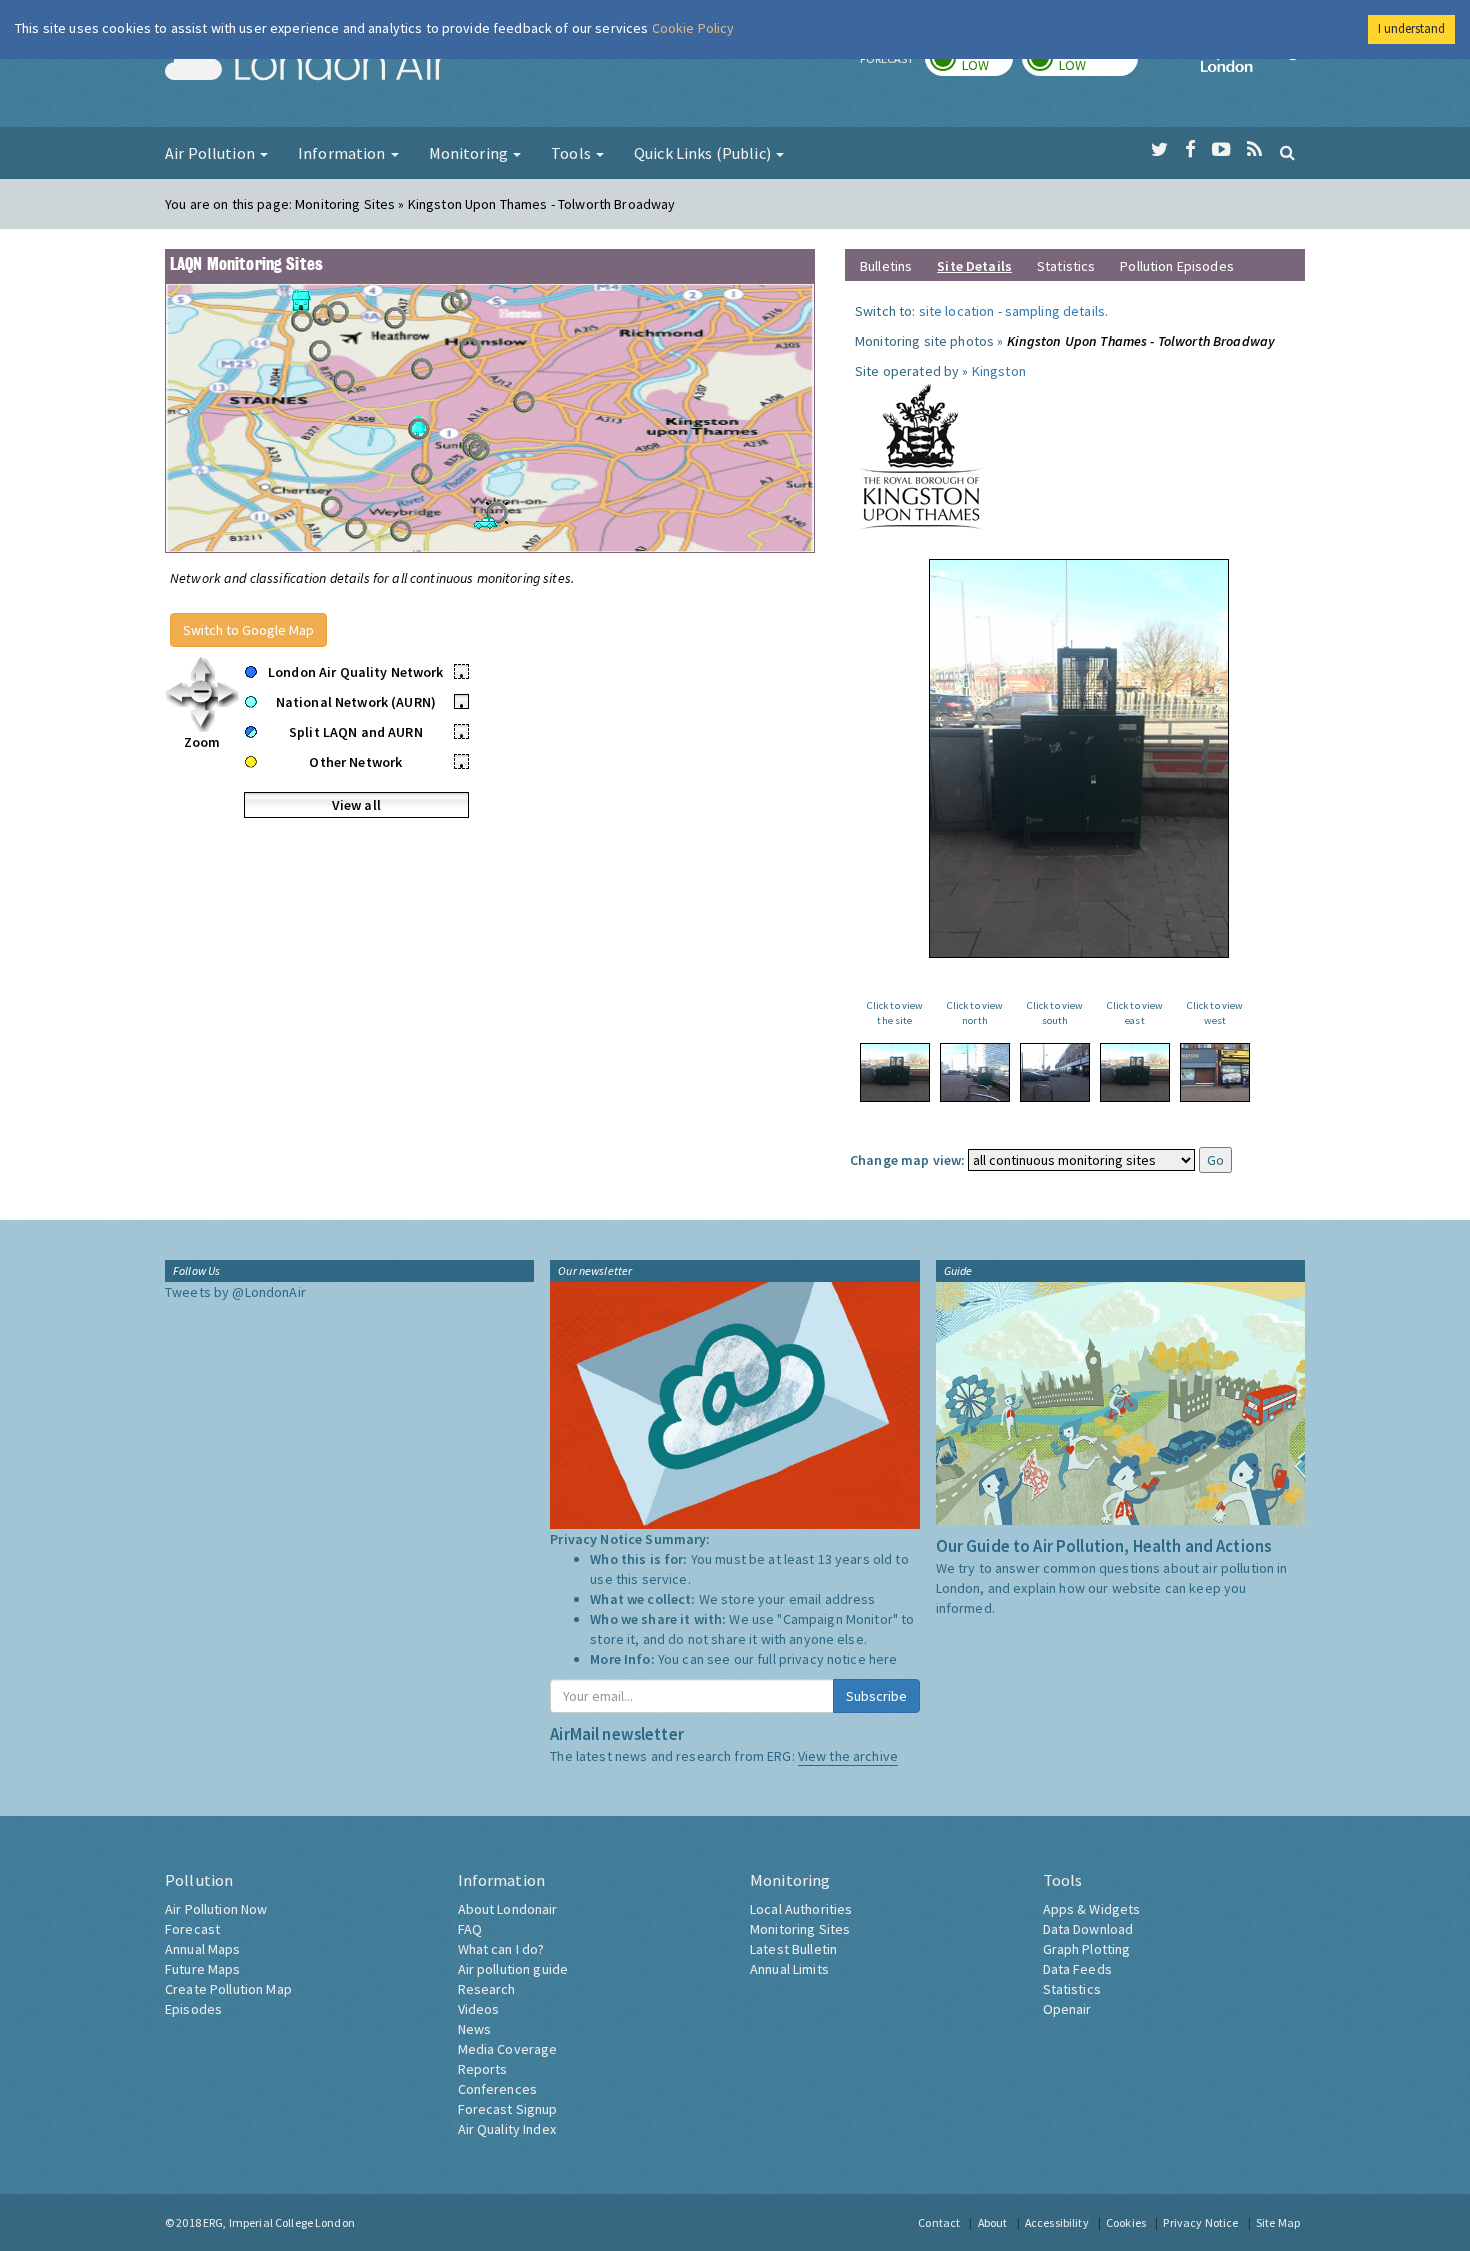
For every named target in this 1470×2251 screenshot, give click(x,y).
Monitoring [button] (470, 153)
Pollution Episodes (1177, 266)
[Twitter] (1159, 150)
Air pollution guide (513, 1969)
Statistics (1066, 266)
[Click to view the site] (895, 1072)
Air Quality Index (507, 2129)
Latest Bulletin (793, 1949)
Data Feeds (1077, 1969)
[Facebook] (1190, 150)
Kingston (999, 371)
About (993, 2222)
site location (957, 311)
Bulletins (886, 266)
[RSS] (1254, 150)
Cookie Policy (693, 28)
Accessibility (1057, 2222)
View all (356, 805)
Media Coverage (508, 2049)
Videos (479, 2009)
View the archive (848, 1756)
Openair (1067, 2009)
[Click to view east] (1135, 1072)
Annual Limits (789, 1969)
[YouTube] (1221, 150)
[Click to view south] (1055, 1072)
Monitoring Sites (800, 1929)
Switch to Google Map (248, 630)
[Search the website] (1287, 152)
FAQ (470, 1929)
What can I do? (501, 1949)
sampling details (1055, 311)
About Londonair (508, 1909)
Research (487, 1989)
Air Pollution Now (216, 1909)
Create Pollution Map (228, 1989)
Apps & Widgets (1092, 1909)
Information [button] (343, 153)
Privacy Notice (1200, 2222)
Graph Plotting (1087, 1949)
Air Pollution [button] (211, 153)
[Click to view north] (975, 1072)
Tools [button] (572, 153)
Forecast (192, 1929)
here (883, 1659)
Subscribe (876, 1696)
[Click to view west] (1215, 1072)
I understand (1411, 28)
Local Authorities (801, 1909)
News (475, 2029)
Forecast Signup (508, 2109)
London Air (306, 66)
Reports (483, 2069)
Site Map (1278, 2222)
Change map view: (907, 1160)
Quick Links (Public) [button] (704, 153)
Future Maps (203, 1969)
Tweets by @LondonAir (235, 1292)
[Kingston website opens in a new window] (921, 456)
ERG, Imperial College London (279, 2222)
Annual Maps (203, 1949)
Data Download (1088, 1929)
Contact (939, 2222)
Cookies (1126, 2222)
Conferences (498, 2089)
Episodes (193, 2009)
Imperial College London (1253, 66)
